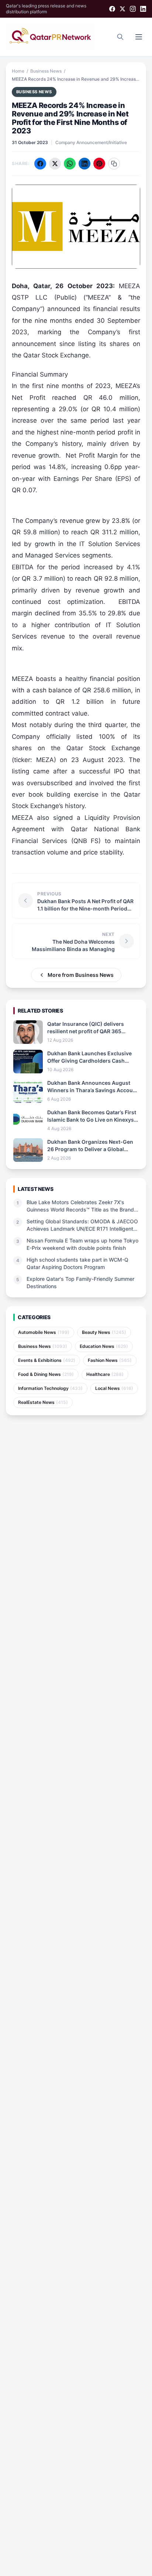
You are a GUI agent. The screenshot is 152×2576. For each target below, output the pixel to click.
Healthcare (105, 1374)
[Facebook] (112, 9)
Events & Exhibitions (47, 1360)
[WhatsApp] (70, 164)
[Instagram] (133, 9)
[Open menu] (139, 37)
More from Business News (81, 975)
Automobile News (44, 1332)
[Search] (120, 37)
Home (18, 71)
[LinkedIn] (143, 9)
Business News (46, 71)
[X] (122, 9)
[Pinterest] (99, 164)
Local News (114, 1388)
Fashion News (110, 1360)
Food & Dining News (46, 1374)
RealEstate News (43, 1402)
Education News (104, 1346)
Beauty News (104, 1332)
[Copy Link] (114, 164)
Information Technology (50, 1388)
